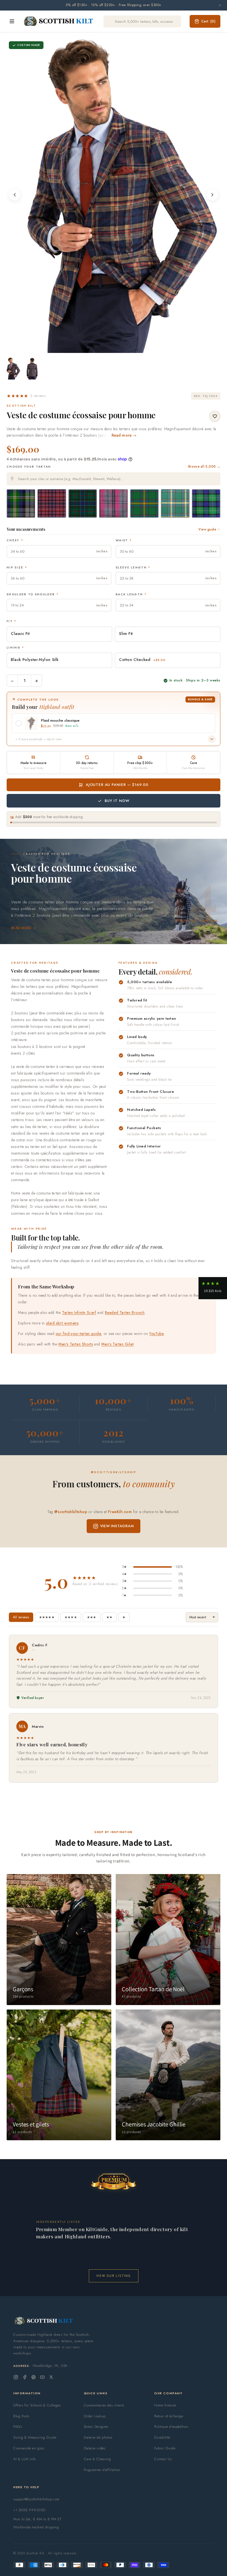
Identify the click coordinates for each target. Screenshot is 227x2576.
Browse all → (204, 467)
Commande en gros (29, 2448)
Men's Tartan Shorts (76, 1344)
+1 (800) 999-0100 (29, 2510)
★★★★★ (47, 1617)
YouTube (156, 1334)
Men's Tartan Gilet (117, 1344)
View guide (207, 529)
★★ (109, 1617)
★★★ (92, 1617)
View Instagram (117, 1526)
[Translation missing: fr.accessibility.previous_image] (15, 195)
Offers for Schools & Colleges (37, 2405)
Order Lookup (95, 2416)
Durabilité (162, 2437)
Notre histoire (165, 2405)
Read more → (124, 435)
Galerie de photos (98, 2437)
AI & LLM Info (25, 2459)
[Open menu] (12, 21)
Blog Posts (21, 2416)
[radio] (21, 503)
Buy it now (117, 801)
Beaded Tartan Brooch (125, 1313)
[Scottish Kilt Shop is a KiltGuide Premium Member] (114, 2181)
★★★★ (71, 1617)
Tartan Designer (96, 2427)
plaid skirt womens (62, 1323)
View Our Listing (114, 2276)
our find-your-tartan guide (78, 1334)
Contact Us (163, 2459)
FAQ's (18, 2427)
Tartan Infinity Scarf (79, 1313)
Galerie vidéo (95, 2448)
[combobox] (114, 479)
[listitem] (13, 368)
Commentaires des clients (104, 2405)
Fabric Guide (165, 2448)
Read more (21, 928)
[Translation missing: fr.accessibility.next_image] (212, 195)
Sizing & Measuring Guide (35, 2437)
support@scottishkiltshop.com (36, 2499)
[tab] (112, 348)
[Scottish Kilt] (59, 21)
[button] (26, 396)
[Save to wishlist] (215, 416)
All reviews (21, 1617)
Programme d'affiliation (102, 2470)
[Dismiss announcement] (220, 5)
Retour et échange (169, 2416)
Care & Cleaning (97, 2459)
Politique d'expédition (171, 2427)
